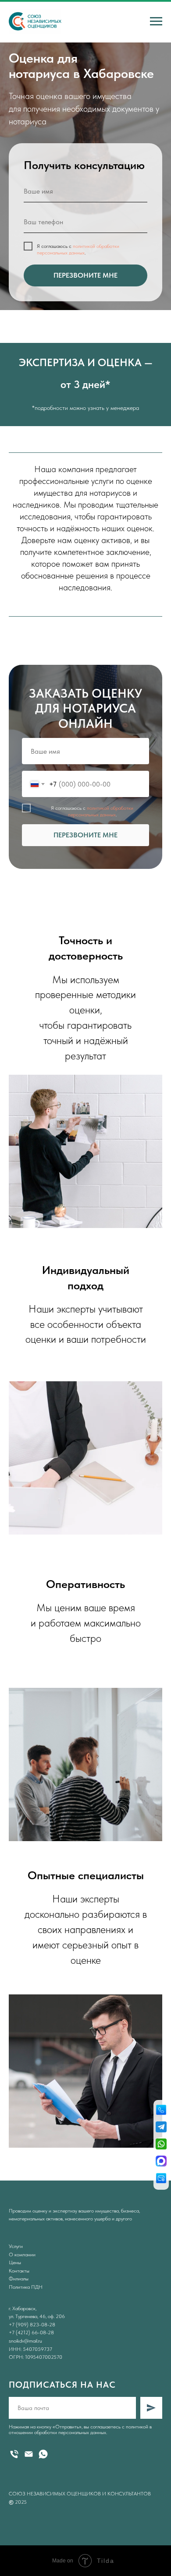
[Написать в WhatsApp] (161, 2145)
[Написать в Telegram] (161, 2128)
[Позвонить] (161, 2111)
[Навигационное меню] (156, 21)
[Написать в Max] (161, 2162)
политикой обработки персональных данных (78, 1009)
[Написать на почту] (161, 2179)
